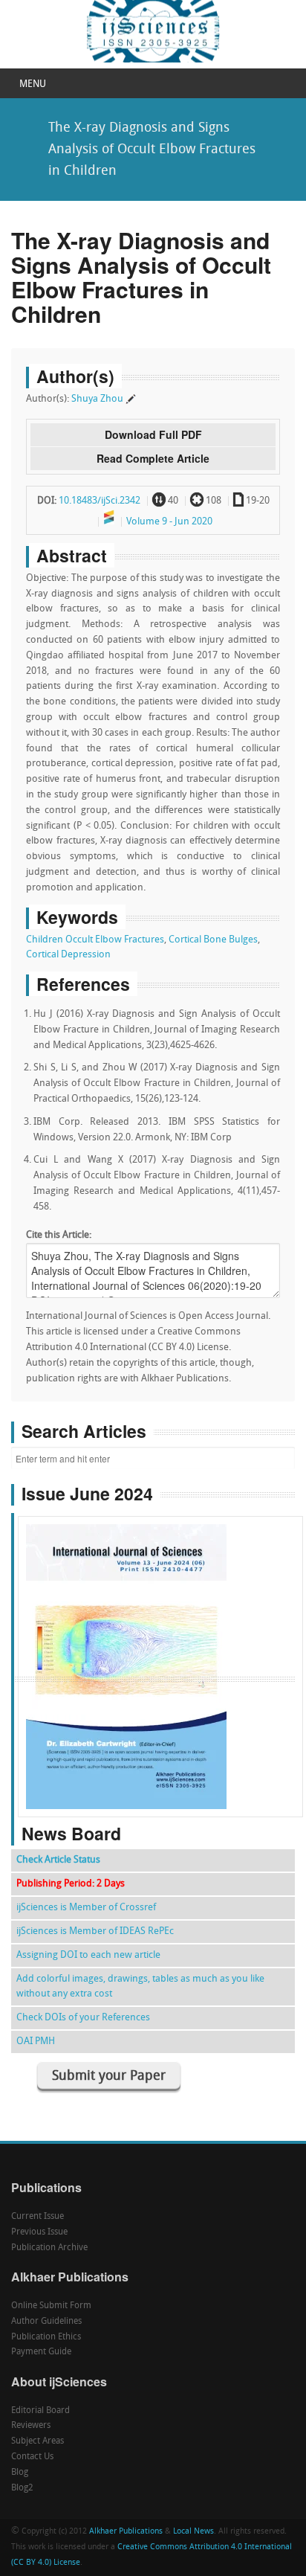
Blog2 (22, 2488)
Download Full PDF (153, 434)
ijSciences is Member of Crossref (86, 1908)
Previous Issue (39, 2232)
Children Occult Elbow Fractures (95, 940)
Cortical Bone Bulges (213, 940)
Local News (193, 2532)
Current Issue (38, 2217)
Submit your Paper (109, 2076)
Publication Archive (49, 2248)
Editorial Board (40, 2411)
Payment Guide (41, 2352)
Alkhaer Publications (126, 2532)
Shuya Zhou (97, 399)
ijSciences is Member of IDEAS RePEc (95, 1931)
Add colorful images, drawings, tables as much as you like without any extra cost (140, 1986)
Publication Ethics (46, 2337)
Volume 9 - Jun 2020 (169, 522)
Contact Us (32, 2457)
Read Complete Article (153, 458)
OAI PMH (36, 2042)
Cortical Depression (68, 955)
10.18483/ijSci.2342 (100, 501)
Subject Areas (38, 2441)
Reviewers (31, 2426)
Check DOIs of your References (83, 2018)
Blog (20, 2473)
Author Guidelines (46, 2322)
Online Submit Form (51, 2306)
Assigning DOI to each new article (88, 1955)
